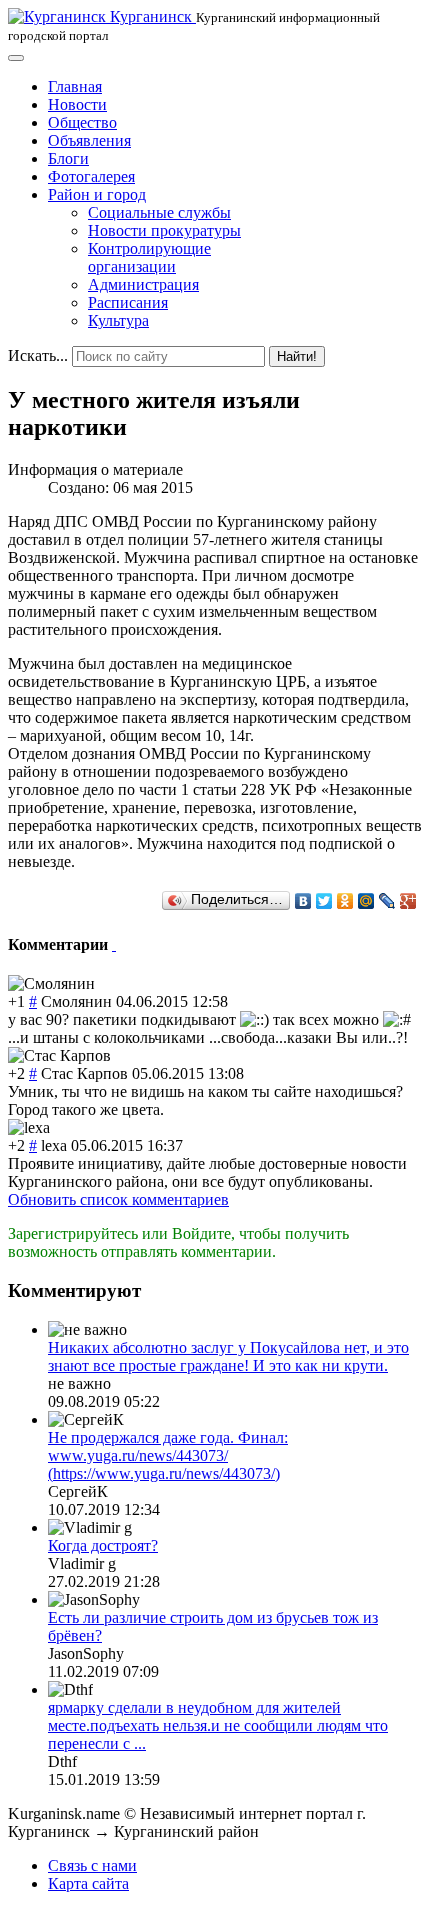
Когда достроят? (103, 1545)
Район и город (97, 194)
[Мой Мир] (366, 901)
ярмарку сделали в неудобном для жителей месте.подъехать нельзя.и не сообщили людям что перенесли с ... (218, 1725)
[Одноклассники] (345, 901)
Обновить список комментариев (118, 1199)
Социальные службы (159, 212)
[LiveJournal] (387, 901)
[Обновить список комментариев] (114, 944)
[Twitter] (324, 901)
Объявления (89, 140)
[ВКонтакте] (303, 901)
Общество (82, 122)
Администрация (143, 284)
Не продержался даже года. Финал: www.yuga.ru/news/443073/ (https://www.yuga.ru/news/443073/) (168, 1455)
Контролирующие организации (149, 257)
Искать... (38, 355)
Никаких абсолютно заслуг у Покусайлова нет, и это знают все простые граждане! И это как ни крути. (228, 1356)
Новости (77, 104)
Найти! (297, 356)
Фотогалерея (91, 176)
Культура (118, 320)
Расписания (128, 302)
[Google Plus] (408, 901)
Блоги (68, 158)
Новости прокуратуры (164, 230)
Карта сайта (88, 1883)
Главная (75, 86)
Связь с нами (92, 1865)
